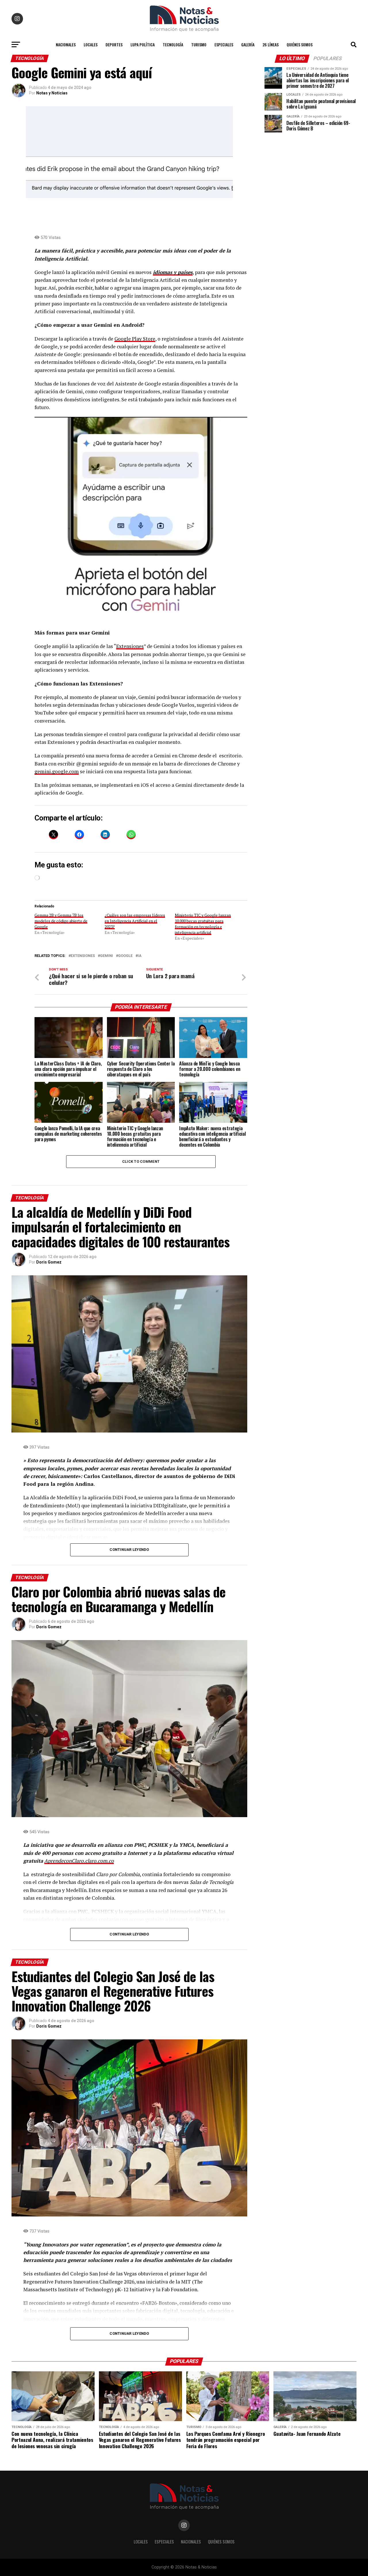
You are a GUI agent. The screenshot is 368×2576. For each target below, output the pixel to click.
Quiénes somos (300, 44)
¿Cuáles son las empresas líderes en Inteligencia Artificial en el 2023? (135, 921)
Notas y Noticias (52, 93)
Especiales (224, 44)
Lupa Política (143, 44)
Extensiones (130, 646)
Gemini (107, 956)
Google (125, 956)
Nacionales (66, 44)
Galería (248, 44)
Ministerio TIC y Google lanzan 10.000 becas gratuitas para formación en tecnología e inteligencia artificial (203, 924)
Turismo (199, 44)
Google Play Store (135, 339)
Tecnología (173, 44)
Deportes (114, 44)
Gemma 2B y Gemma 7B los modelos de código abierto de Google (61, 921)
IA (140, 956)
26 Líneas (271, 44)
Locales (91, 44)
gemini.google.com (57, 771)
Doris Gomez (49, 1262)
